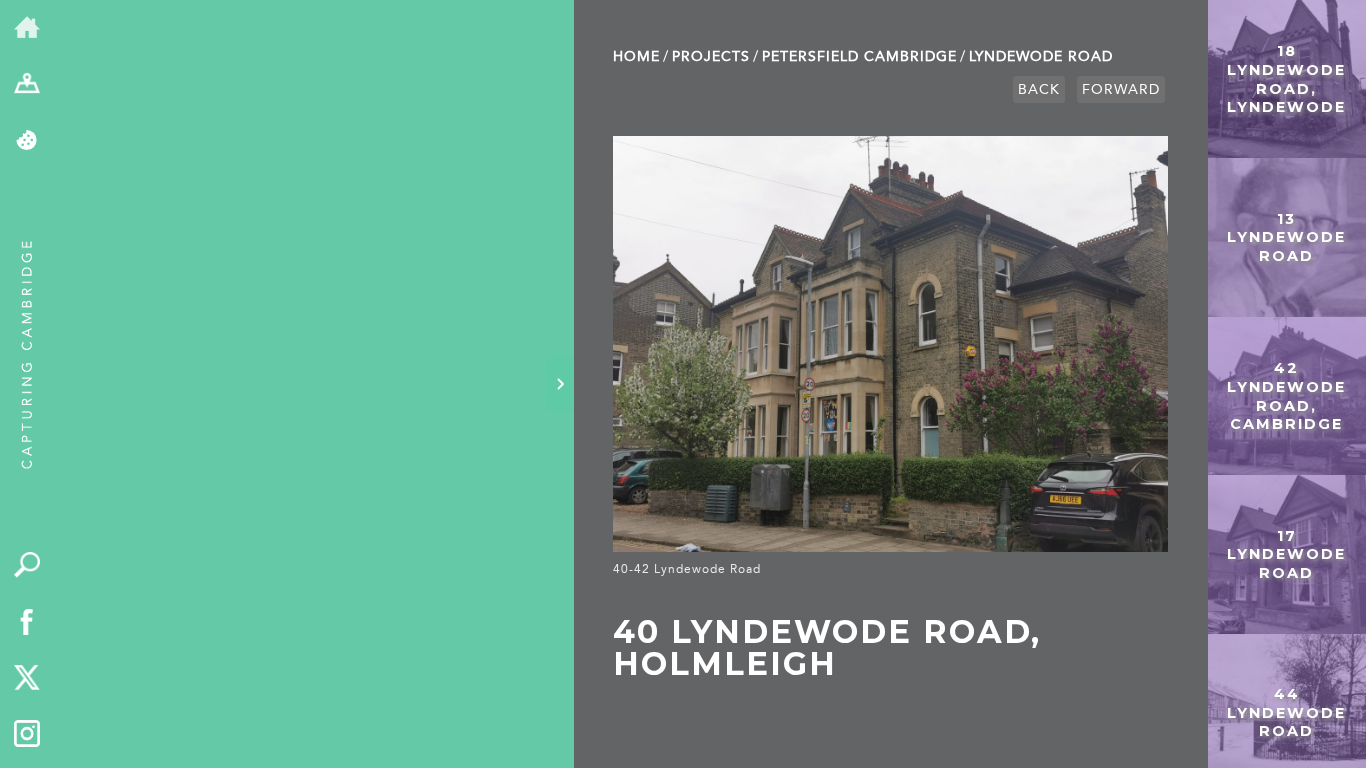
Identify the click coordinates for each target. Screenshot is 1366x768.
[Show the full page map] (27, 85)
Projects (711, 56)
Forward (1121, 89)
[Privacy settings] (27, 141)
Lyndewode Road (1041, 56)
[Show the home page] (27, 28)
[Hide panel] (560, 384)
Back (1039, 89)
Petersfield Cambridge (859, 56)
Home (636, 56)
